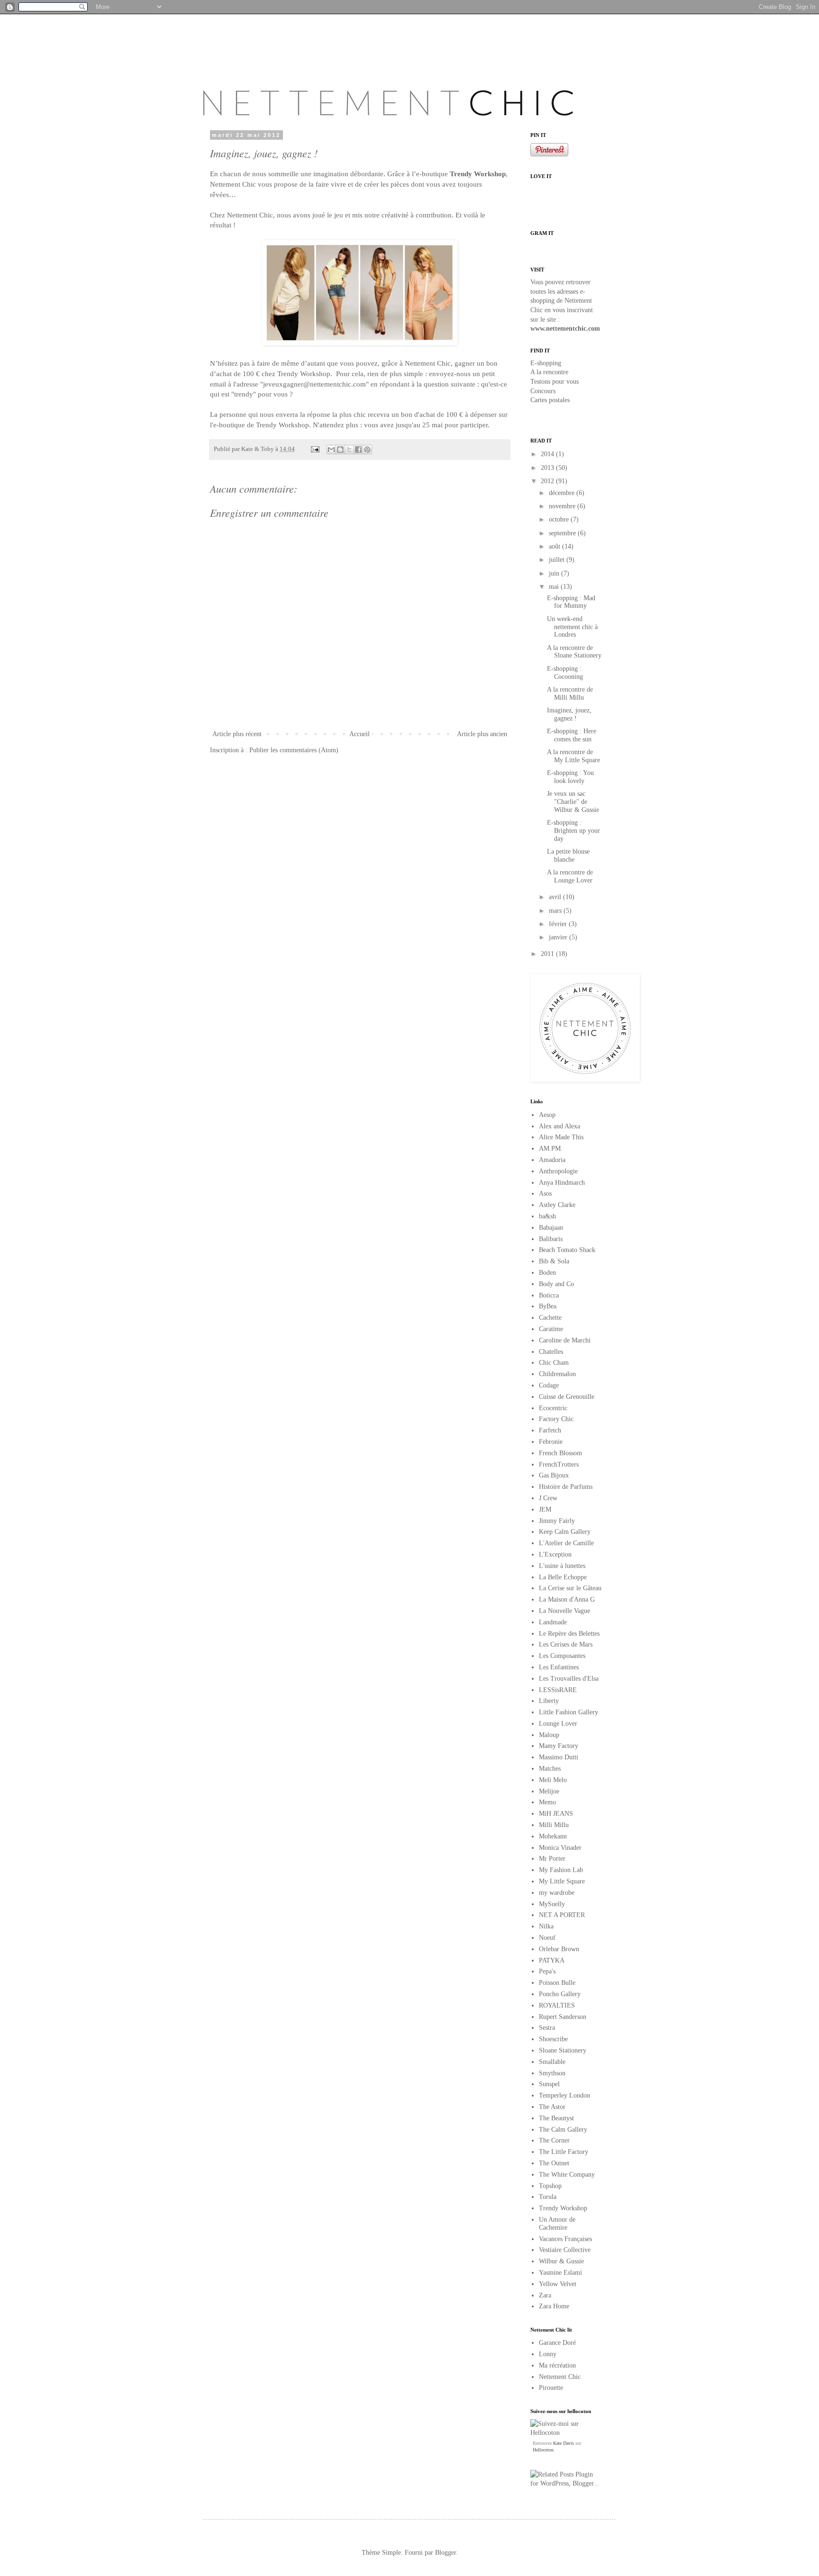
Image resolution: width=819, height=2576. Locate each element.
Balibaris (551, 1239)
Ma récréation (557, 2365)
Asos (545, 1193)
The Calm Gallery (563, 2130)
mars (556, 911)
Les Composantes (562, 1656)
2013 (548, 468)
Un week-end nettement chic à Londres (572, 627)
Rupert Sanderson (563, 2017)
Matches (550, 1769)
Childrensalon (557, 1374)
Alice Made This (561, 1137)
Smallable (552, 2062)
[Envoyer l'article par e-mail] (314, 449)
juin (555, 573)
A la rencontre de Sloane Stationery (574, 652)
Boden (547, 1273)
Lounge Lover (558, 1724)
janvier (559, 937)
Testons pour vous (555, 382)
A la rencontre (549, 372)
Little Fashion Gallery (569, 1712)
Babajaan (551, 1228)
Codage (549, 1385)
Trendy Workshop (563, 2208)
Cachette (550, 1318)
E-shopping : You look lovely (570, 777)
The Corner (554, 2140)
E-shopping (546, 363)
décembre (563, 493)
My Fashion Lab (561, 1870)
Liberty (549, 1701)
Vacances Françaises (565, 2239)
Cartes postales (550, 400)
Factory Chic (556, 1419)
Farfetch (550, 1430)
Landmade (553, 1622)
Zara (545, 2295)
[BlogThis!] (340, 450)
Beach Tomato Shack (567, 1250)
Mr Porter (552, 1859)
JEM (545, 1509)
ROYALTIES (557, 2005)
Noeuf (547, 1938)
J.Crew (548, 1498)
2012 (548, 481)
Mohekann (553, 1836)
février (559, 924)
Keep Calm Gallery (565, 1532)
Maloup (549, 1735)
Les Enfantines (559, 1667)
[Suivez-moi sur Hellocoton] (566, 2433)
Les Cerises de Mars (566, 1644)
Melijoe (549, 1791)
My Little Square (562, 1881)
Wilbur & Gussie (561, 2261)
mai (555, 587)
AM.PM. (551, 1148)
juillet (558, 560)
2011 (548, 954)
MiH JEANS (556, 1814)
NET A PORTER (562, 1915)
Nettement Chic (560, 2377)
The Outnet (554, 2163)
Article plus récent (237, 734)
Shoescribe (553, 2039)
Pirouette (551, 2388)
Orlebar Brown (559, 1949)
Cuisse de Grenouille (567, 1397)
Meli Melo (553, 1780)
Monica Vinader (560, 1848)
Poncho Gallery (560, 1994)
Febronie (551, 1442)
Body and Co (556, 1284)
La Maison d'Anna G (567, 1599)
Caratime (551, 1329)
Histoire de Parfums (566, 1487)
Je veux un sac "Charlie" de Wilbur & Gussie (573, 802)
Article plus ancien (482, 734)
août (555, 546)
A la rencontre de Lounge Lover (570, 876)
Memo (547, 1802)
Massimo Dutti (559, 1757)
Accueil (359, 734)
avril (556, 897)
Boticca (549, 1295)
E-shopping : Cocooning (565, 673)
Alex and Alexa (560, 1126)
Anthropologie (558, 1171)
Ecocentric (553, 1408)
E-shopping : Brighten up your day (573, 831)
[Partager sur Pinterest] (367, 450)
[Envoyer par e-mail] (331, 450)
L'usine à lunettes (562, 1566)
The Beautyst (556, 2118)
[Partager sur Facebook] (358, 450)
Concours (543, 391)
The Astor (552, 2107)
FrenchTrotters (559, 1464)
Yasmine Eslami (560, 2273)
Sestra (547, 2028)
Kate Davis (564, 2443)
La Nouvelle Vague (564, 1611)
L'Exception (555, 1554)
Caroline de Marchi (565, 1340)
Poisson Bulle (557, 1983)
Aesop (547, 1115)
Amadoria (552, 1160)
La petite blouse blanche (568, 856)
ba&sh (547, 1216)
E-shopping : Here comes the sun (572, 735)
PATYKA (552, 1960)
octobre (560, 519)
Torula (548, 2197)
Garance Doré (557, 2343)
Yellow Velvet (558, 2284)
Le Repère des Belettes (569, 1634)
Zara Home (554, 2306)
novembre (563, 506)
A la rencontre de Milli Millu (570, 694)
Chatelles (551, 1352)
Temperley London (564, 2095)
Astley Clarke (557, 1205)
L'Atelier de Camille (566, 1543)
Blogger (446, 2553)
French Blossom (560, 1453)
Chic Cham (554, 1363)
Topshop (550, 2186)
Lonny (548, 2354)
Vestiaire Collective (565, 2250)
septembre (563, 533)
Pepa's (547, 1971)
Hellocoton (543, 2450)
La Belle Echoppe (563, 1577)
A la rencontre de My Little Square (573, 756)
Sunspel (549, 2084)
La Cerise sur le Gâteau (570, 1588)
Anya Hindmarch (562, 1183)
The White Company (567, 2175)
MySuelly (552, 1904)
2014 (548, 454)
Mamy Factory (559, 1746)
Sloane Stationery (563, 2050)
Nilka (546, 1926)
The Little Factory (564, 2152)
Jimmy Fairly (557, 1521)
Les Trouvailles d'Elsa (569, 1679)
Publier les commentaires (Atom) (294, 750)
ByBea (548, 1306)
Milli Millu (554, 1825)
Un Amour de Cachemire (557, 2224)
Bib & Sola (554, 1261)
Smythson (552, 2073)
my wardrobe (557, 1893)
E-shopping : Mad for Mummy (571, 602)
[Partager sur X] (349, 450)
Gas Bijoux (554, 1475)
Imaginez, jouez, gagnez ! (569, 714)
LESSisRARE (558, 1690)
